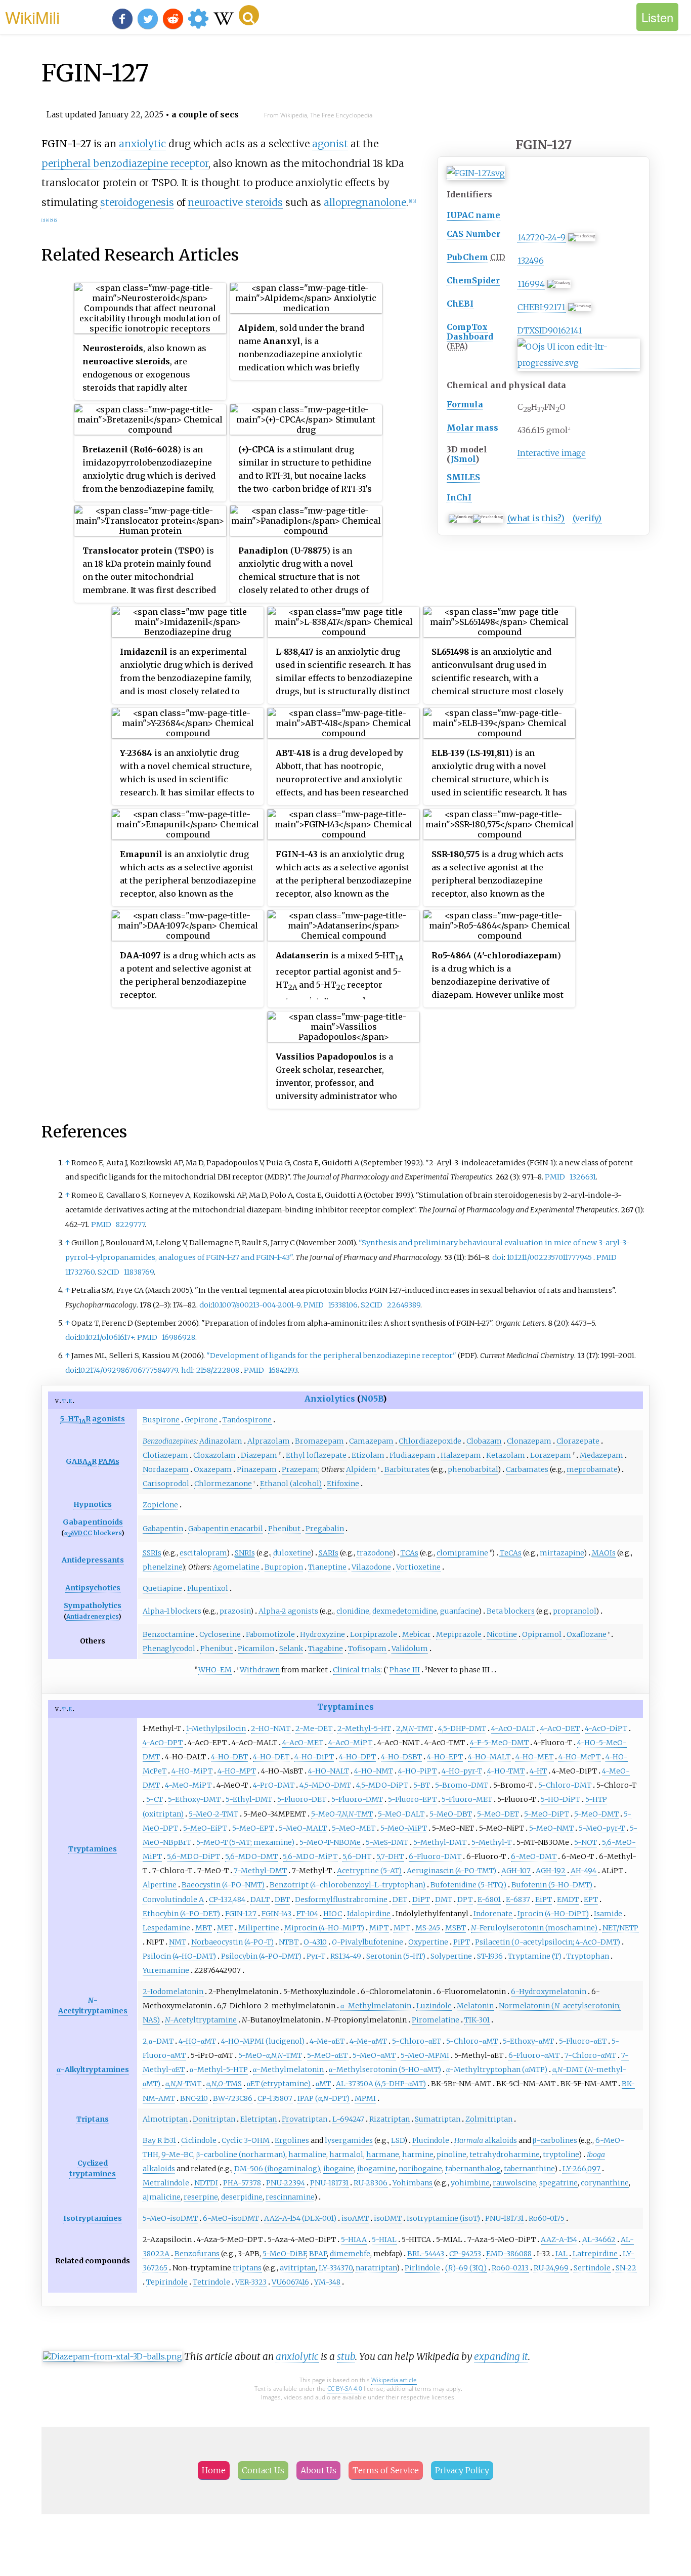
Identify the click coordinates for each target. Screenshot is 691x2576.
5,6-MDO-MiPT (310, 1856)
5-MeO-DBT (451, 1814)
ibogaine (339, 2169)
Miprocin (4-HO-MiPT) (324, 1928)
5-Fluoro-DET (302, 1799)
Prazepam (300, 1469)
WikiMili (32, 17)
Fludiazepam (413, 1455)
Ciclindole (199, 2140)
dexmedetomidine (405, 1611)
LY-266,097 (581, 2169)
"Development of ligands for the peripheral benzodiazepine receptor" (331, 1356)
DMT (444, 1899)
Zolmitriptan (489, 2119)
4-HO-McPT (579, 1757)
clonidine (353, 1611)
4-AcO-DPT (163, 1743)
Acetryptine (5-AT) (369, 1871)
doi (498, 1257)
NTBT (289, 1942)
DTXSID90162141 (550, 330)
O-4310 (315, 1942)
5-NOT (586, 1842)
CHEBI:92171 (542, 307)
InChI (459, 497)
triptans (247, 2268)
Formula (465, 404)
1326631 (583, 1177)
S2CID (109, 1272)
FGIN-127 (241, 1914)
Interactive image (552, 453)
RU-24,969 (551, 2268)
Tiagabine (326, 1649)
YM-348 (327, 2282)
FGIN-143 (276, 1914)
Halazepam (461, 1455)
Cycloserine (220, 1634)
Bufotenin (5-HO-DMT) (552, 1885)
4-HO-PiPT (417, 1771)
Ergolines (292, 2140)
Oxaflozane (587, 1634)
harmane (383, 2155)
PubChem (467, 257)
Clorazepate (578, 1441)
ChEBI (460, 304)
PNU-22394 (286, 2183)
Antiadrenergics (92, 1616)
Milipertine (259, 1928)
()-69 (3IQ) (466, 2268)
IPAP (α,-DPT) (323, 2098)
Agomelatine (236, 1567)
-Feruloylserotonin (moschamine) (534, 1928)
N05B (372, 1399)
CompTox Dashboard (470, 332)
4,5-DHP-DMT (462, 1728)
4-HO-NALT (329, 1771)
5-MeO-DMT (596, 1814)
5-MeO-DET (498, 1814)
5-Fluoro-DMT (357, 1799)
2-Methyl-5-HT (364, 1728)
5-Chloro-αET (417, 2041)
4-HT (538, 1771)
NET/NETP (620, 1928)
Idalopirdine (369, 1914)
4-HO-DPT (357, 1757)
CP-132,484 (227, 1899)
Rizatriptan (390, 2119)
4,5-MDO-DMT (325, 1785)
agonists (109, 1419)
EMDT (568, 1899)
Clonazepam (529, 1441)
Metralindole (166, 2183)
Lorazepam (551, 1455)
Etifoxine (343, 1484)
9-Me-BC (177, 2155)
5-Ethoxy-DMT (194, 1799)
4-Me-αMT (368, 2041)
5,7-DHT (390, 1856)
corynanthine (605, 2183)
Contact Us (263, 2470)
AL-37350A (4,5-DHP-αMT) (381, 2084)
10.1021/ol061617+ (106, 1337)
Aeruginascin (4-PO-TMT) (451, 1871)
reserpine (201, 2197)
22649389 (404, 1305)
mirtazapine (562, 1553)
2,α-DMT (158, 2041)
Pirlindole (422, 2268)
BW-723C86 (233, 2098)
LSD (398, 2140)
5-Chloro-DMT (565, 1785)
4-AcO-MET (303, 1743)
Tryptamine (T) (535, 1956)
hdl (187, 1370)
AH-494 (584, 1871)
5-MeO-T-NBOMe (330, 1842)
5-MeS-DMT (387, 1842)
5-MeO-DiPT (547, 1814)
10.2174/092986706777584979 (128, 1370)
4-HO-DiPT (314, 1757)
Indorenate (493, 1914)
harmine (418, 2155)
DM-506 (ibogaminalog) (277, 2169)
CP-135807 (275, 2098)
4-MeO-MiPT (188, 1785)
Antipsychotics (93, 1588)
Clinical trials (357, 1670)
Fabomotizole (270, 1634)
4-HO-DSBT (401, 1757)
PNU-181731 (329, 2183)
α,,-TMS (224, 2084)
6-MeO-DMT (534, 1856)
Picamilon (256, 1649)
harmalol (346, 2155)
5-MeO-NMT (551, 1828)
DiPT (421, 1899)
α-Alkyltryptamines (93, 2070)
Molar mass (472, 428)
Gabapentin (163, 1529)
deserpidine (242, 2197)
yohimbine (470, 2183)
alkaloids (486, 2140)
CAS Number (473, 234)
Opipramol (542, 1634)
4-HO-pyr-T (462, 1771)
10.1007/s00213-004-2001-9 (256, 1305)
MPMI (365, 2098)
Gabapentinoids (93, 1522)
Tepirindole (167, 2282)
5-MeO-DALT (401, 1814)
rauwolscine (514, 2183)
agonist (330, 144)
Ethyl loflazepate (316, 1455)
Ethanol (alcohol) (291, 1484)
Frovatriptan (305, 2119)
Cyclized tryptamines (93, 2168)
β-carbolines (555, 2140)
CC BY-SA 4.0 (345, 2389)
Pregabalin (325, 1529)
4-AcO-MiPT (350, 1743)
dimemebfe (350, 2254)
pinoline (451, 2155)
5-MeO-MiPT (404, 1828)
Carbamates (527, 1469)
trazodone (375, 1553)
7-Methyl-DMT (260, 1871)
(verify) (587, 518)
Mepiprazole (459, 1634)
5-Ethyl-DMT (249, 1799)
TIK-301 (477, 2020)
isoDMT (388, 2218)
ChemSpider (473, 280)
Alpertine (160, 1885)
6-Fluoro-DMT (435, 1856)
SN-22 (626, 2268)
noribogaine (420, 2169)
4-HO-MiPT (192, 1771)
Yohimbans (413, 2183)
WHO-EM (215, 1670)
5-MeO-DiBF (284, 2254)
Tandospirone (247, 1420)
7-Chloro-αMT (590, 2055)
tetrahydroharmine (505, 2155)
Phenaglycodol (169, 1649)
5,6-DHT (357, 1856)
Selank (291, 1649)
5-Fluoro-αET (583, 2041)
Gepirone (201, 1420)
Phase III (405, 1670)
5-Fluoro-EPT (412, 1799)
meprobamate (592, 1469)
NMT (178, 1942)
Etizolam (368, 1455)
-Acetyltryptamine (201, 2020)
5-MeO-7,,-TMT (342, 1814)
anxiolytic (142, 144)
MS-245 (428, 1928)
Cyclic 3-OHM (246, 2140)
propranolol (574, 1611)
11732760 (80, 1272)
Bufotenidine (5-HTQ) (468, 1885)
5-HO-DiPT (560, 1799)
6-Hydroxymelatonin (549, 1992)
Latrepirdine (595, 2254)
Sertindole (592, 2268)
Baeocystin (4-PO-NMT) (223, 1885)
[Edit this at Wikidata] (579, 363)
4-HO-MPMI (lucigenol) (263, 2041)
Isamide (608, 1914)
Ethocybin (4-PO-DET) (181, 1914)
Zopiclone (160, 1505)
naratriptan (376, 2268)
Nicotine (502, 1634)
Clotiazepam (165, 1455)
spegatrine (558, 2183)
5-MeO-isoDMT (170, 2218)
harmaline (307, 2155)
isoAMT (355, 2218)
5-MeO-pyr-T (602, 1828)
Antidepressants (93, 1560)
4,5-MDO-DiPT (382, 1785)
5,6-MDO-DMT (251, 1856)
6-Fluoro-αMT (534, 2055)
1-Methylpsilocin (216, 1728)
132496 (531, 261)
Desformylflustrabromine (341, 1899)
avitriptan (298, 2268)
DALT (260, 1899)
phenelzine (162, 1567)
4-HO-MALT (489, 1757)
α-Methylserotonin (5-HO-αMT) (385, 2070)
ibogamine (376, 2169)
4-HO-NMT (374, 1771)
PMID (555, 1177)
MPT (402, 1928)
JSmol (463, 459)
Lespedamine (166, 1928)
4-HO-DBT (229, 1757)
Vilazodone (371, 1567)
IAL (562, 2254)
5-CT (155, 1799)
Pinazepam (257, 1469)
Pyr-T (316, 1956)
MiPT (379, 1928)
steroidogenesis (137, 202)
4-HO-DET (271, 1757)
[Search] (249, 15)
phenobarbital (473, 1469)
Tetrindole (211, 2282)
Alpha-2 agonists (288, 1611)
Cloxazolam (214, 1455)
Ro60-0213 (510, 2268)
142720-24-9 (542, 237)
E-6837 (518, 1899)
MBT (204, 1928)
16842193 (283, 1370)
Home (214, 2470)
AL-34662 (599, 2240)
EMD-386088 (509, 2254)
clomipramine (462, 1553)
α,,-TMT (183, 2084)
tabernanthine (529, 2169)
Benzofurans (197, 2254)
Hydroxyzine (322, 1634)
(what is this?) (536, 518)
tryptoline (561, 2155)
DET (400, 1899)
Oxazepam (213, 1469)
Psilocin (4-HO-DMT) (179, 1956)
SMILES (463, 477)
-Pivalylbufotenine (368, 1942)
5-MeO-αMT (374, 2055)
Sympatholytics (93, 1606)
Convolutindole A (173, 1899)
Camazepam (371, 1441)
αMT (323, 2084)
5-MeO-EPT (253, 1828)
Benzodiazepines (169, 1441)
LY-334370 (336, 2268)
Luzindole (434, 2006)
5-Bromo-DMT (462, 1785)
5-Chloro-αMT (472, 2041)
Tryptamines (345, 1707)
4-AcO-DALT (513, 1728)
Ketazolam (506, 1455)
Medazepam (601, 1455)
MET (225, 1928)
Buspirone (161, 1420)
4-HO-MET (534, 1757)
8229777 (130, 1224)
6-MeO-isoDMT (231, 2218)
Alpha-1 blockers (172, 1611)
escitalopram (203, 1553)
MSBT (456, 1928)
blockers (107, 1533)
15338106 (343, 1305)
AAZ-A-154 (559, 2240)
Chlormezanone (223, 1484)
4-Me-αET (327, 2041)
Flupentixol (208, 1588)
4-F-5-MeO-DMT (499, 1743)
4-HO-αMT (197, 2041)
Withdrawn (260, 1670)
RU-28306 (371, 2183)
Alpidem (361, 1469)
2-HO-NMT (271, 1728)
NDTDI (206, 2183)
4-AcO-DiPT (606, 1728)
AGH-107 (516, 1871)
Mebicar (417, 1634)
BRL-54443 (426, 2254)
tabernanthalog (473, 2169)
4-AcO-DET (560, 1728)
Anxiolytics (330, 1399)
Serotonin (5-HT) (396, 1956)
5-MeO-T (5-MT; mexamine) (245, 1842)
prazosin (235, 1611)
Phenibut (284, 1529)
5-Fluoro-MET (467, 1799)
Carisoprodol (166, 1484)
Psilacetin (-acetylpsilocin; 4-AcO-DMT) (548, 1942)
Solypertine (451, 1956)
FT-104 (307, 1914)
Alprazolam (269, 1441)
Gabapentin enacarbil (226, 1529)
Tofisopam (367, 1649)
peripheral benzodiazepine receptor (125, 163)
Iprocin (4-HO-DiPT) (553, 1914)
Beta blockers (511, 1611)
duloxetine (292, 1553)
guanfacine (459, 1611)
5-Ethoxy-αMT (528, 2041)
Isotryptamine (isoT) (443, 2218)
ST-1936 (490, 1956)
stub (346, 2356)
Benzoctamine (168, 1634)
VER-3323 (251, 2282)
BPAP (318, 2254)
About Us (318, 2470)
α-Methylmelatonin (376, 2006)
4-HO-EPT (445, 1757)
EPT (591, 1899)
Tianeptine (327, 1567)
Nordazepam (166, 1469)
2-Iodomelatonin (173, 1992)
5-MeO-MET (354, 1828)
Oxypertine (428, 1942)
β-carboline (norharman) (241, 2155)
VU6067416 (290, 2282)
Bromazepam (319, 1441)
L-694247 (348, 2119)
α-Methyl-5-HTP (219, 2070)
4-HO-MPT (237, 1771)
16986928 (179, 1337)
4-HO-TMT (506, 1771)
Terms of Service (386, 2470)
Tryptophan (588, 1956)
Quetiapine (162, 1588)
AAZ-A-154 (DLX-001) (300, 2218)
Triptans (93, 2119)
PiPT (462, 1942)
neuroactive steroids (235, 202)
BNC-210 (194, 2098)
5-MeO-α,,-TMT (270, 2055)
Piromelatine (436, 2020)
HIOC (333, 1914)
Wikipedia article (394, 2380)
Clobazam (484, 1441)
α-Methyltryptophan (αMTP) (497, 2070)
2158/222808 (218, 1370)
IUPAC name (473, 215)
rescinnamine (290, 2197)
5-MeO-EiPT (205, 1828)
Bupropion (284, 1567)
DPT (465, 1899)
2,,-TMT (415, 1728)
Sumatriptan (438, 2119)
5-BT (422, 1785)
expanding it (501, 2356)
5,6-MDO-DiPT (193, 1856)
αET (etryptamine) (279, 2084)
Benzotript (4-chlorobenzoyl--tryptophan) (348, 1885)
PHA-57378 (242, 2183)
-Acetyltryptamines (93, 2005)
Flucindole (431, 2140)
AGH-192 (551, 1871)
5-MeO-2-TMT (213, 1814)
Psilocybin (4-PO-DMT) (261, 1956)
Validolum (410, 1649)
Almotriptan (165, 2119)
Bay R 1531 (159, 2140)
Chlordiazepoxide (430, 1441)
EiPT (544, 1899)
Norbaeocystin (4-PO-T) (232, 1942)
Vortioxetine (418, 1567)
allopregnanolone (365, 202)
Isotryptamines (93, 2218)
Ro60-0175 (547, 2218)
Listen (657, 17)
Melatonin (475, 2006)
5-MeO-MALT (303, 1828)
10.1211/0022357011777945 (549, 1257)
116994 (531, 284)
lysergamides (349, 2140)
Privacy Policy (462, 2470)
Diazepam (259, 1455)
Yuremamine (166, 1970)
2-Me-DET (314, 1728)
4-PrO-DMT (274, 1785)
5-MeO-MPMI (425, 2055)
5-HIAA (354, 2240)
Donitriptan (214, 2119)
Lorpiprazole (374, 1634)
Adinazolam (221, 1441)
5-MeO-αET (328, 2055)
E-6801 (489, 1899)
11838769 (139, 1272)
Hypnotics (93, 1504)
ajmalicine (162, 2197)
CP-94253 (465, 2254)
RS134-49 (346, 1956)
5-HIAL (384, 2240)
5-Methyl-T (491, 1842)
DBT (282, 1899)
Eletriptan (258, 2119)
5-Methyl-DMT (440, 1842)
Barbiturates (407, 1469)
